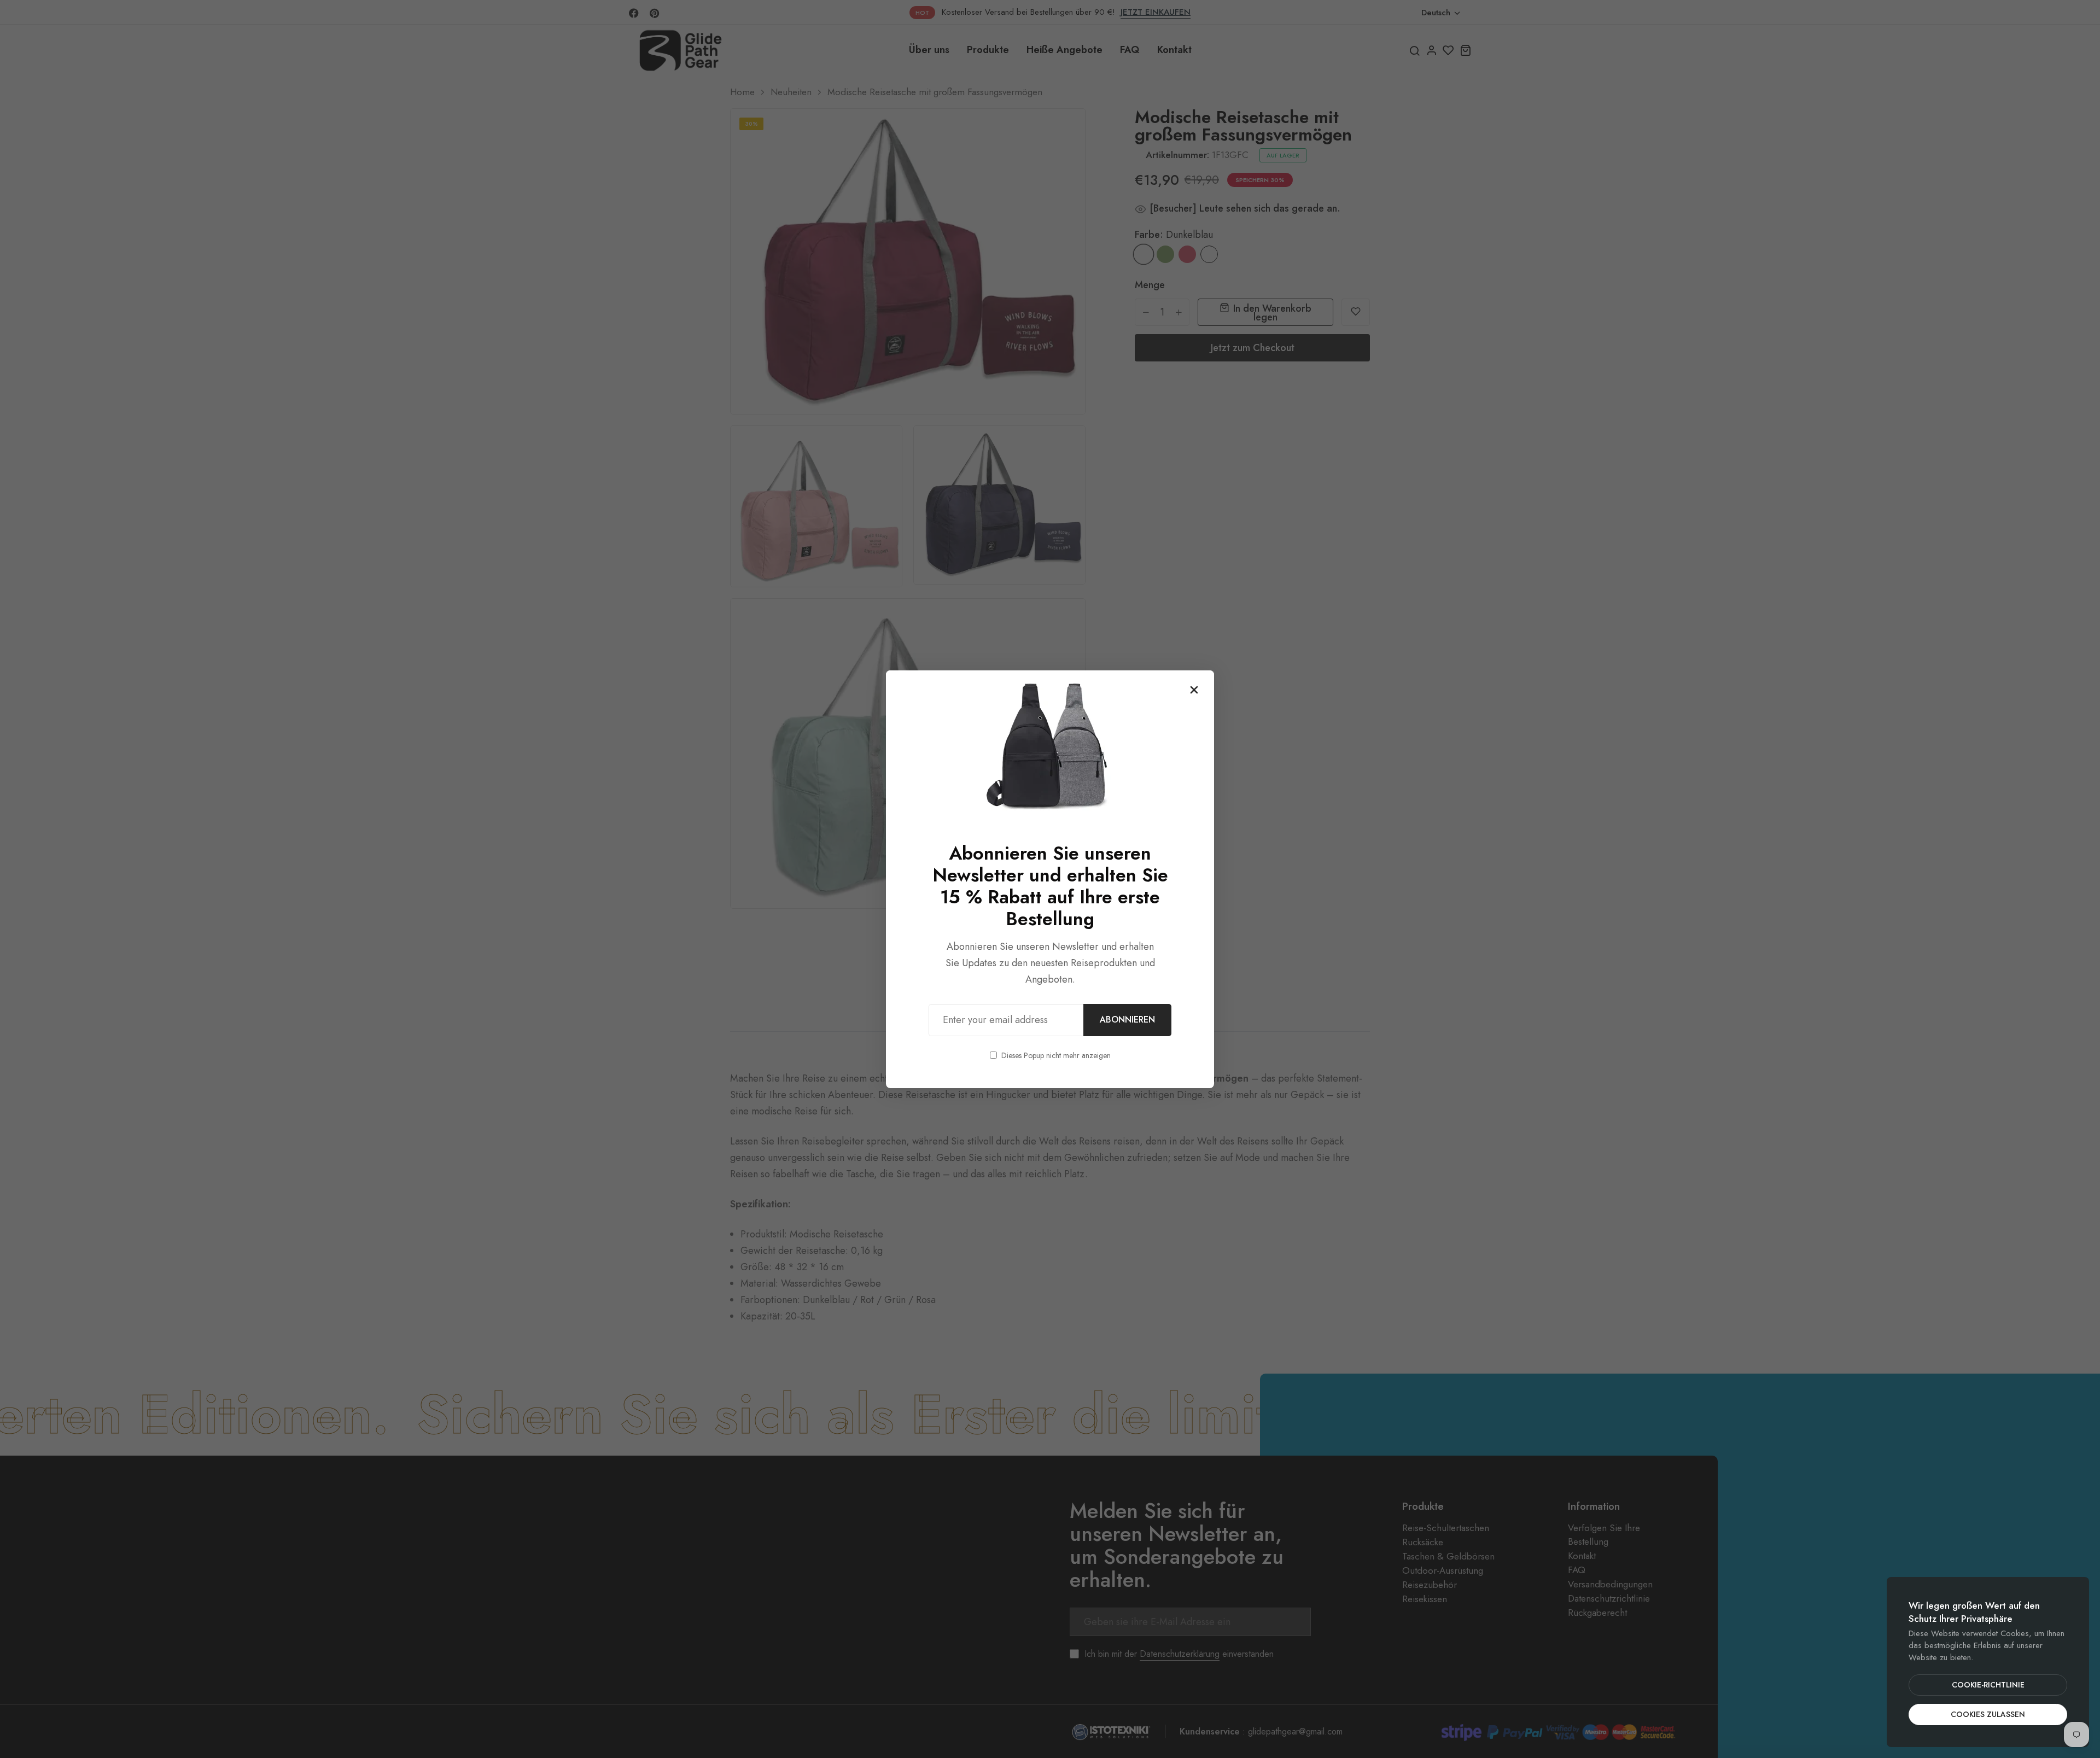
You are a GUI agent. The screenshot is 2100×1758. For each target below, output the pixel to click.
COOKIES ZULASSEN (1988, 1714)
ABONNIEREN (1127, 1020)
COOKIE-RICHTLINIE (1988, 1685)
